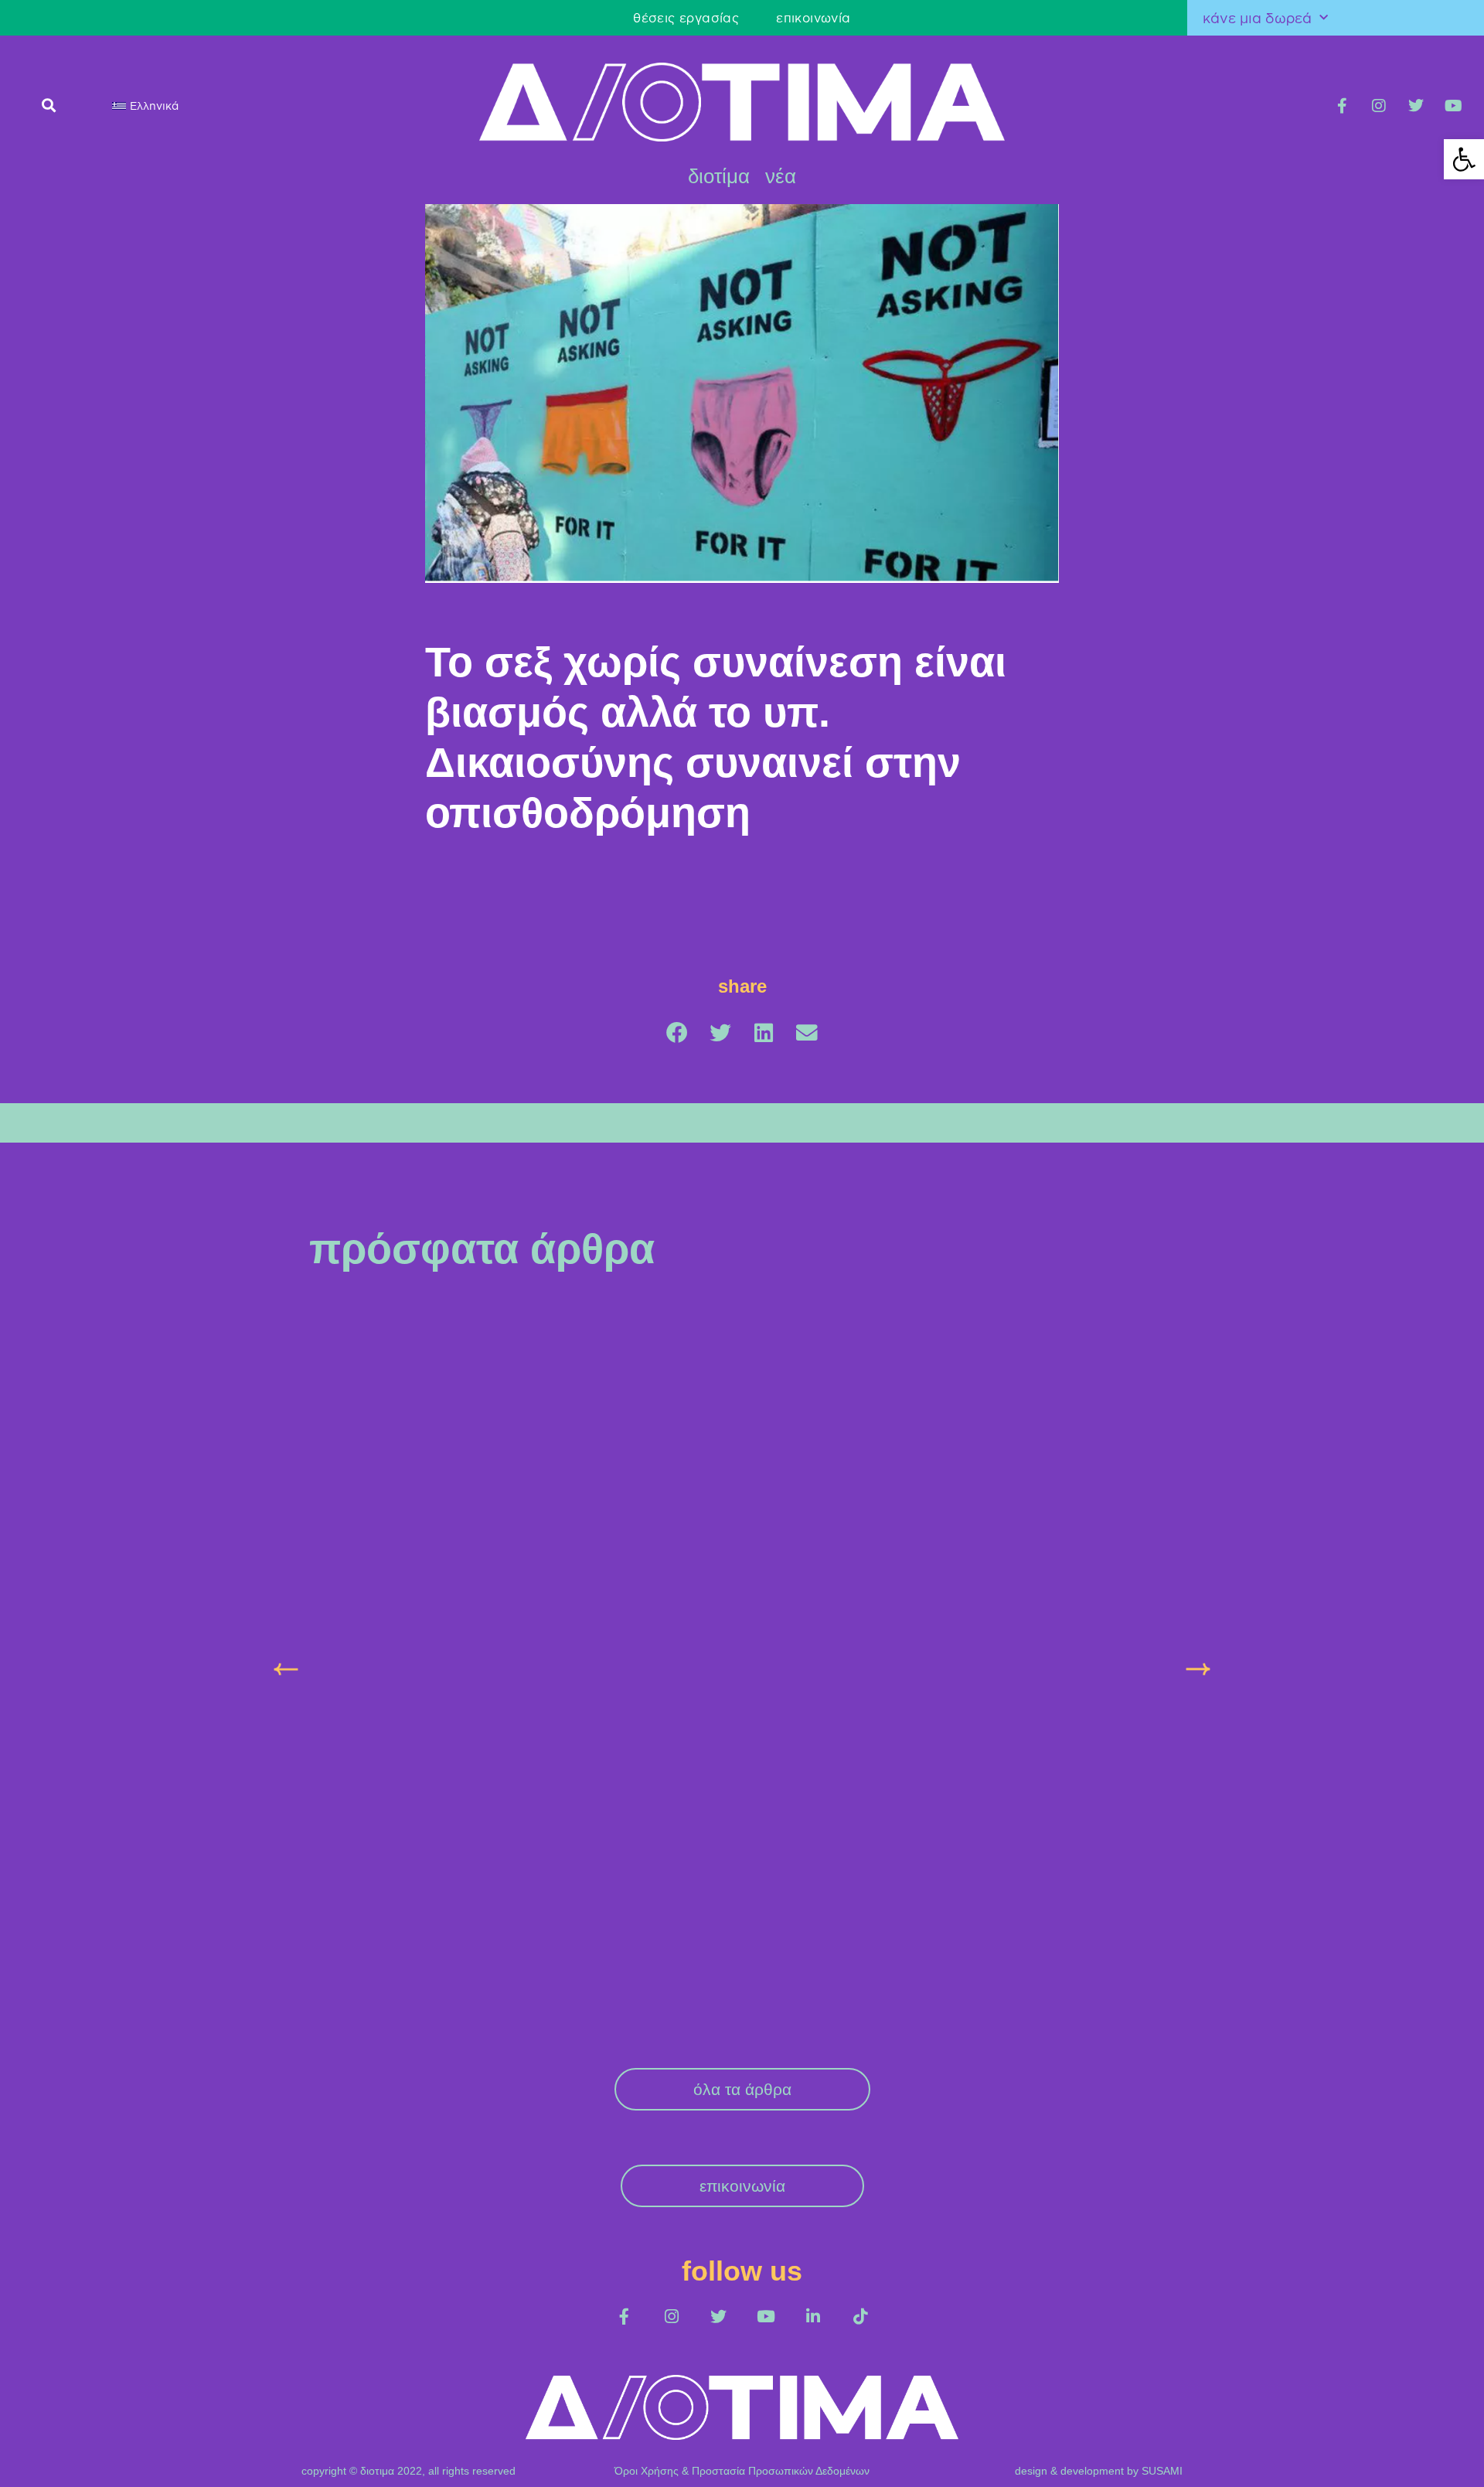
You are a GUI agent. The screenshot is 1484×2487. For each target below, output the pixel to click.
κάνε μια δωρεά (1257, 18)
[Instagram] (1379, 106)
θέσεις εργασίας (365, 18)
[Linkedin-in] (813, 2017)
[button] (48, 105)
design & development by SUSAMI (1099, 2171)
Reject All (1322, 2457)
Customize (1222, 2457)
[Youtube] (1453, 106)
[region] (742, 2443)
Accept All (1419, 2457)
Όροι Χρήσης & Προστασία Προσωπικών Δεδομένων (742, 2171)
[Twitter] (1416, 106)
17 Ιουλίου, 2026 (646, 1560)
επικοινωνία (492, 18)
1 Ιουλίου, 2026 (940, 1531)
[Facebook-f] (1342, 106)
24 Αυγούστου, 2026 (359, 1560)
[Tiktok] (860, 2017)
